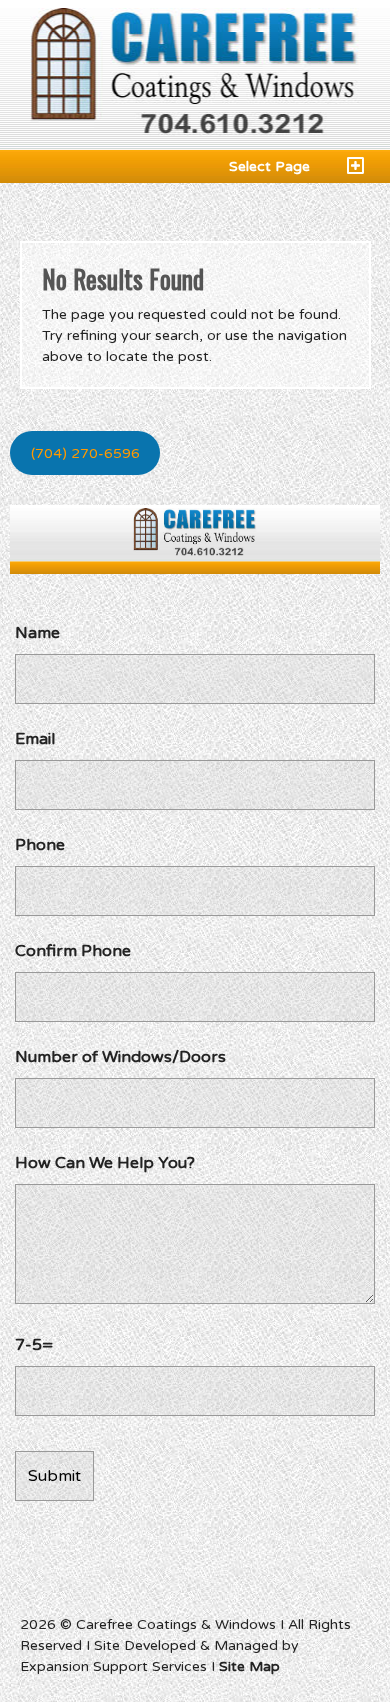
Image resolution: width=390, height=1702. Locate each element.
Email (35, 739)
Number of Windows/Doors (120, 1057)
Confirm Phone (73, 951)
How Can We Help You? (105, 1163)
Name (37, 633)
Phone (40, 845)
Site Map (249, 1666)
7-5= (34, 1345)
